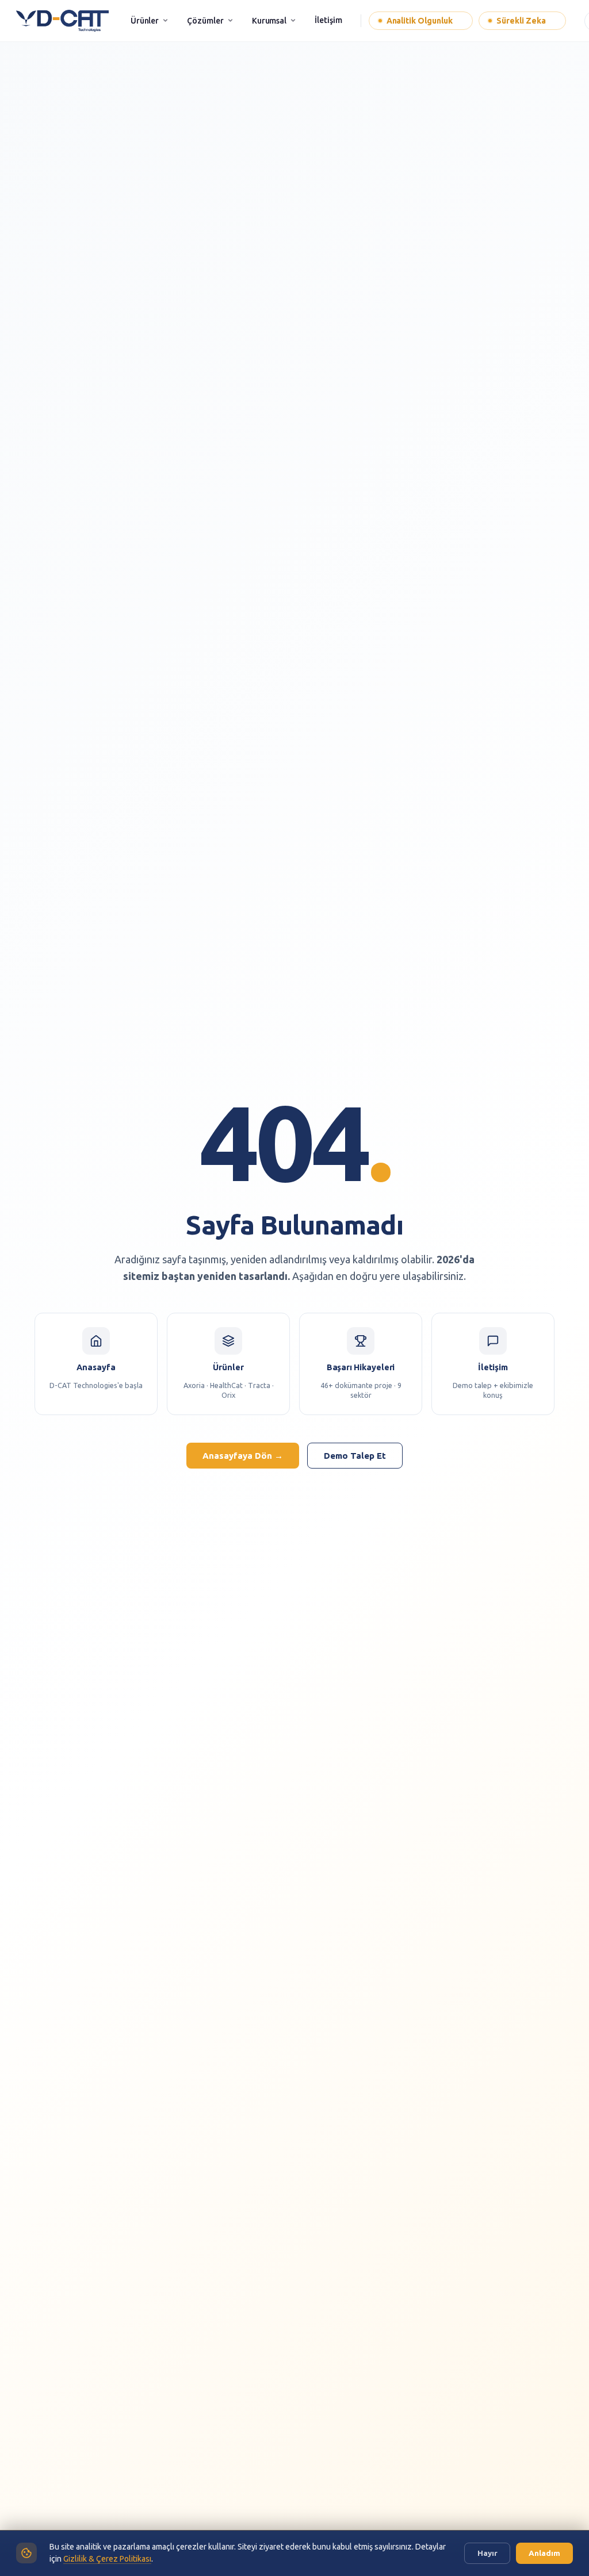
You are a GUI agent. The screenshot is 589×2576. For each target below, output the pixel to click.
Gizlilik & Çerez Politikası (107, 2559)
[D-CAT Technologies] (62, 21)
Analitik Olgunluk (423, 21)
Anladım (544, 2553)
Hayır (487, 2553)
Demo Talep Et (355, 1456)
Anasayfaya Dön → (243, 1456)
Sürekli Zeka (525, 21)
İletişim (328, 20)
